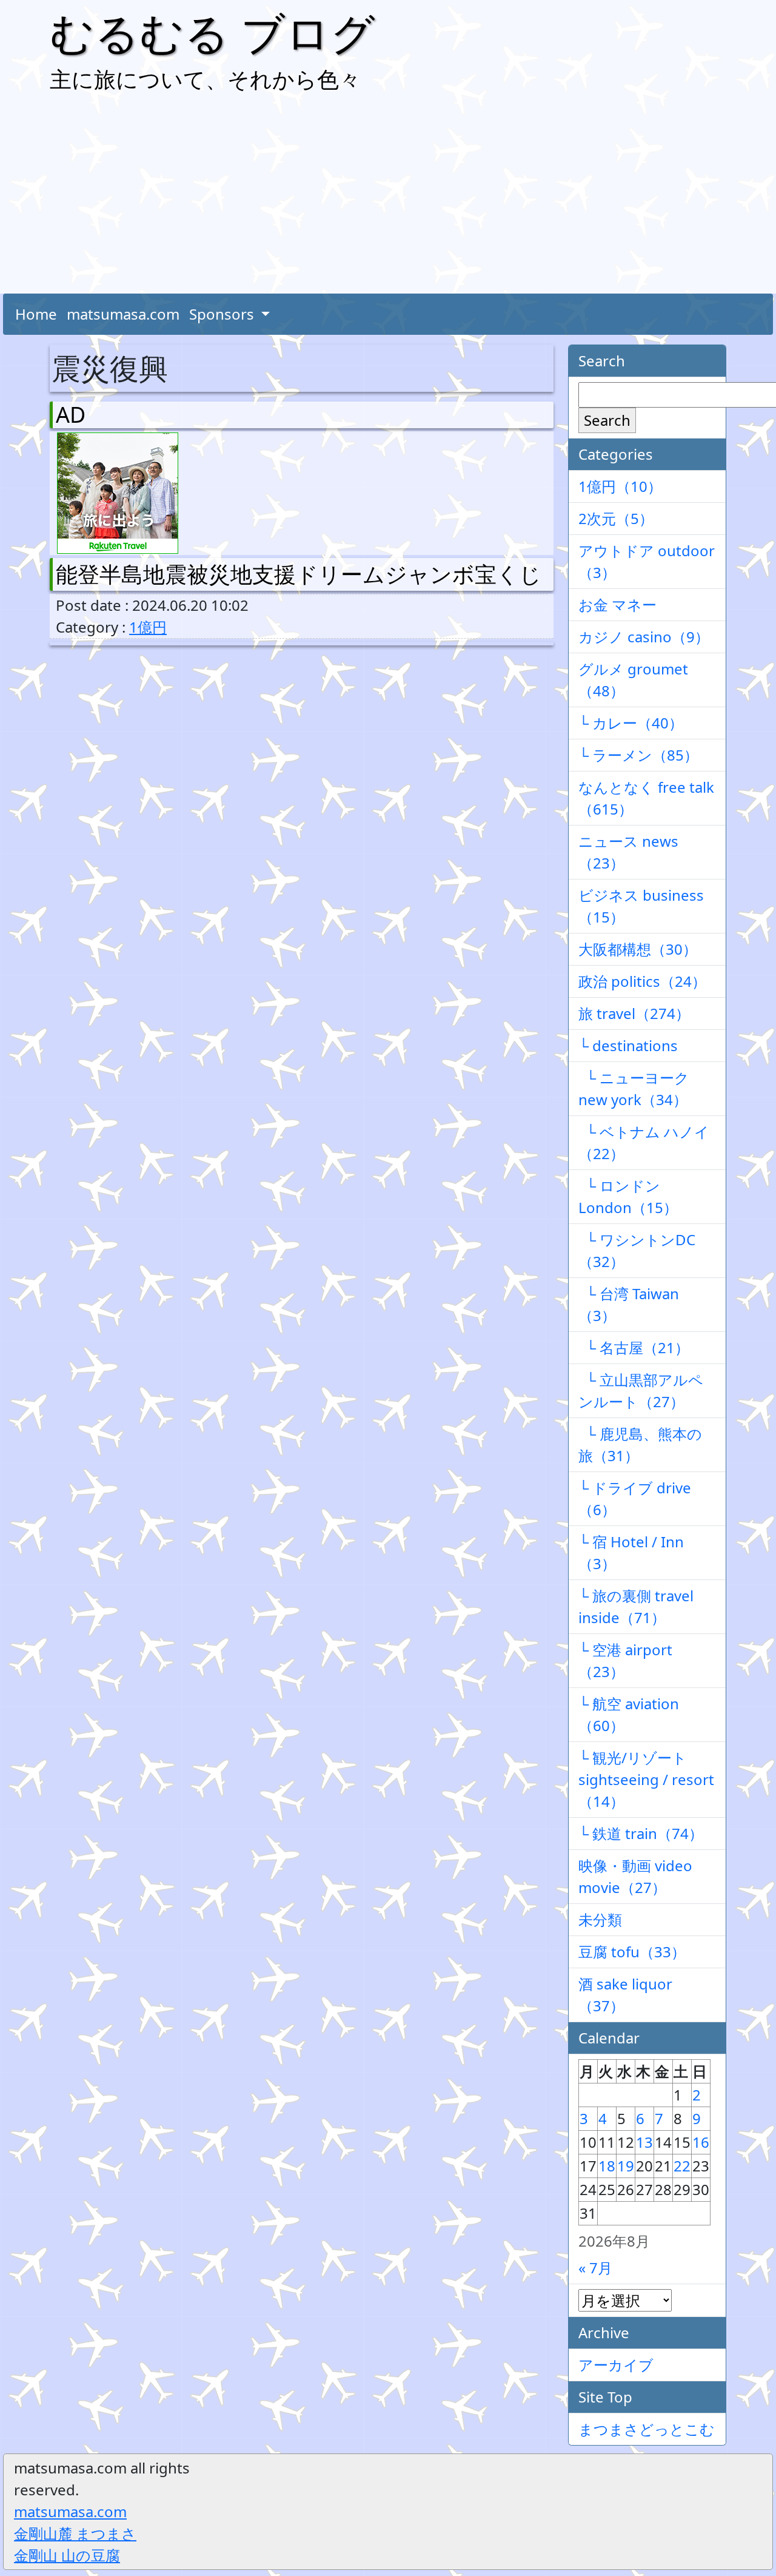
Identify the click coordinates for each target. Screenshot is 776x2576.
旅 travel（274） (634, 1013)
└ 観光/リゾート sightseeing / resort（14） (646, 1779)
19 (626, 2166)
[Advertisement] (388, 197)
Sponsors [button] (223, 314)
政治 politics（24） (642, 981)
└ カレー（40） (631, 723)
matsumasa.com (123, 314)
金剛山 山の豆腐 (67, 2555)
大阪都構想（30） (638, 949)
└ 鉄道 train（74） (641, 1833)
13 (644, 2142)
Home (36, 314)
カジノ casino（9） (644, 637)
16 (701, 2142)
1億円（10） (620, 486)
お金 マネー (617, 604)
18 (607, 2166)
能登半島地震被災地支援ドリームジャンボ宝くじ (299, 574)
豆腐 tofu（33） (632, 1952)
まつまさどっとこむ (647, 2429)
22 (682, 2166)
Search (607, 420)
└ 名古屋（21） (634, 1347)
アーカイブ (616, 2365)
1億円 (148, 627)
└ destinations (628, 1045)
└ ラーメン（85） (638, 755)
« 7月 (595, 2268)
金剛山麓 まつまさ (75, 2533)
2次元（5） (616, 518)
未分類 (600, 1919)
